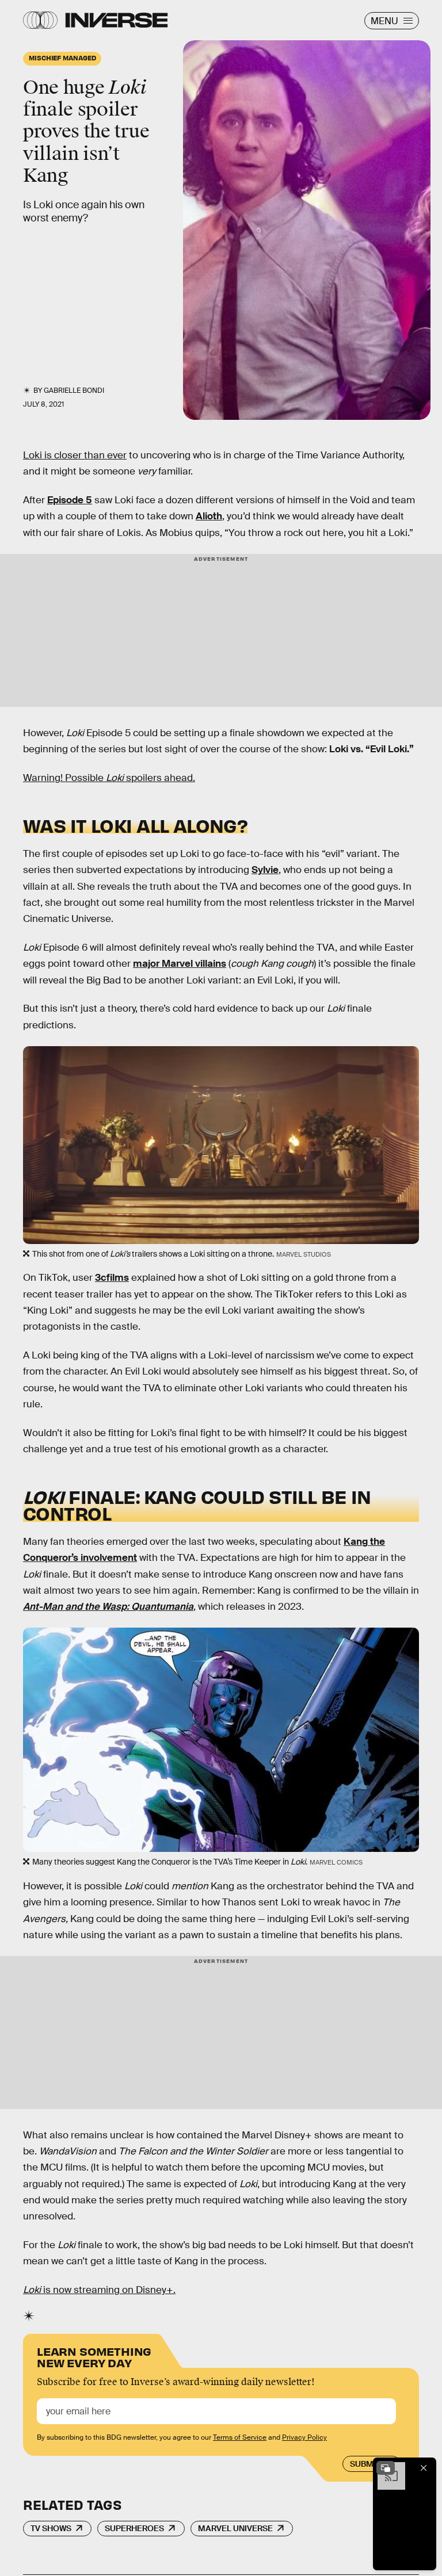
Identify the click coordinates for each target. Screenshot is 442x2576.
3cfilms (112, 1278)
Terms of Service (240, 2437)
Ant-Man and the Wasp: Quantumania (108, 1607)
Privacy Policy (304, 2437)
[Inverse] (117, 20)
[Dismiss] (424, 2468)
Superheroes (134, 2528)
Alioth (209, 516)
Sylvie (265, 870)
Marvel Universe (235, 2528)
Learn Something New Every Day (94, 2356)
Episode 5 (70, 500)
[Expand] (386, 2468)
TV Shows (51, 2528)
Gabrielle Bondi (74, 391)
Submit (365, 2464)
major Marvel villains (180, 964)
